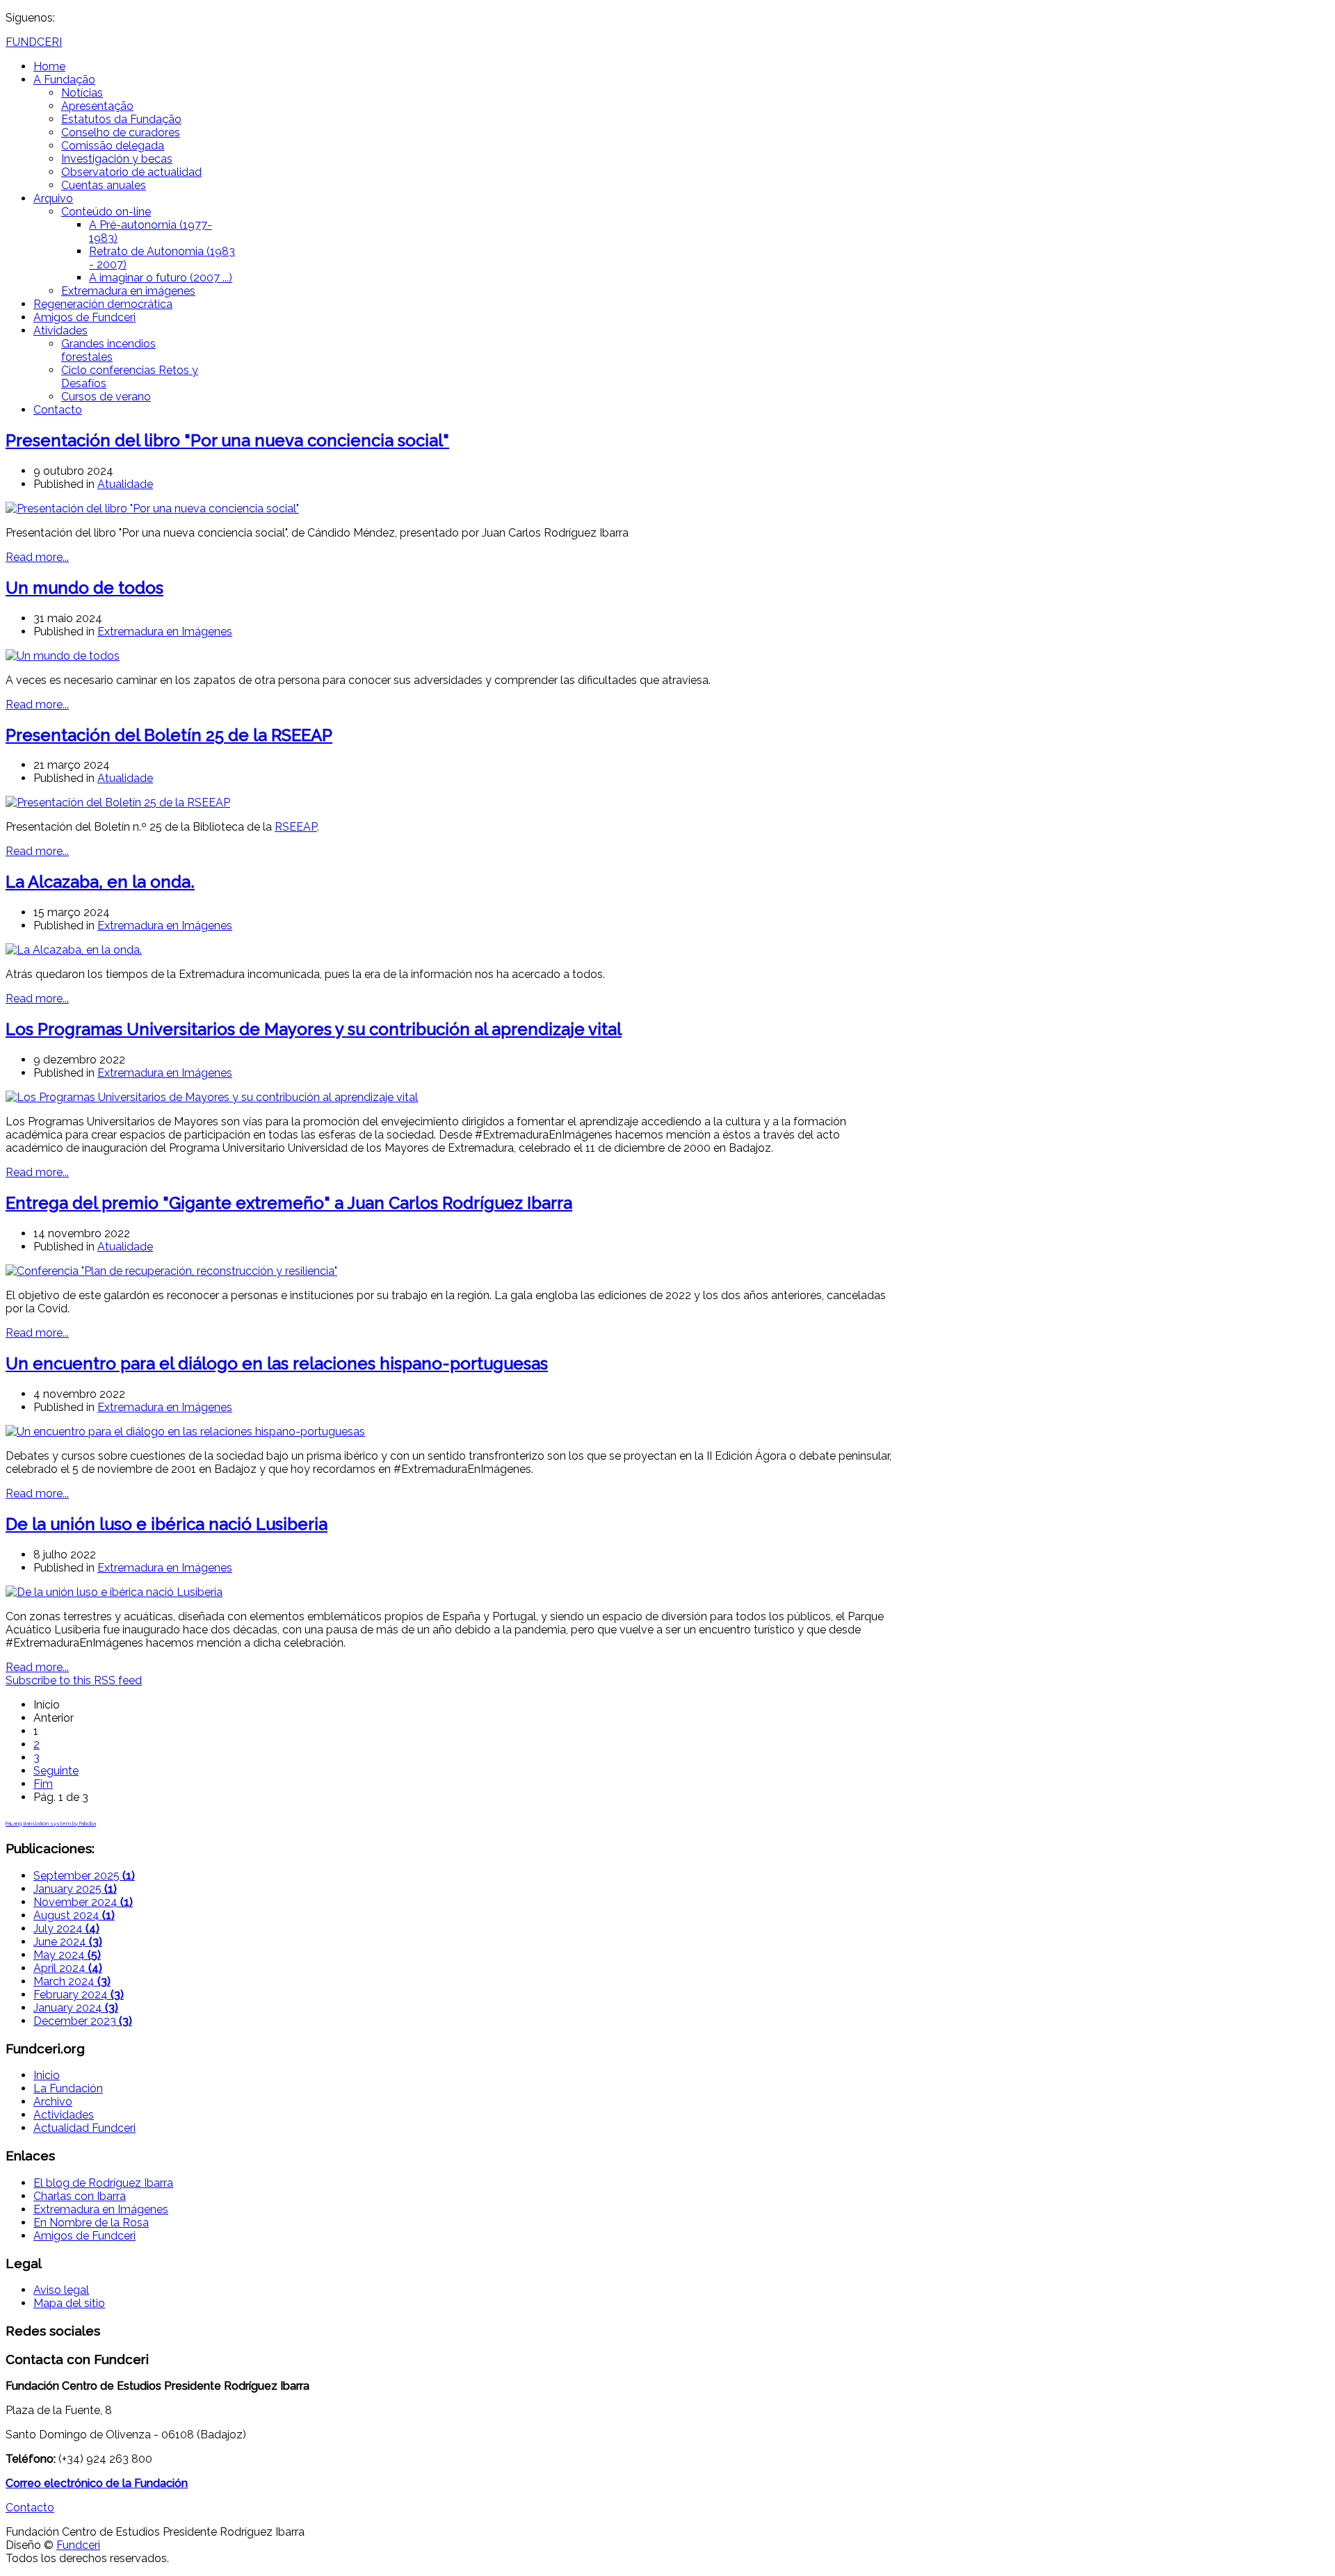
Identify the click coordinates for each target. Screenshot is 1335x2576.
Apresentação (97, 106)
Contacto (58, 410)
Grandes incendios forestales (108, 350)
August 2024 (74, 1915)
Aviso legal (61, 2290)
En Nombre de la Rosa (91, 2223)
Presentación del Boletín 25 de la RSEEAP (169, 735)
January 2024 (76, 2008)
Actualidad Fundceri (84, 2128)
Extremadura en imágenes (128, 291)
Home (49, 66)
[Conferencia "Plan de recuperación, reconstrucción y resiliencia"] (171, 1271)
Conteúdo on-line (106, 212)
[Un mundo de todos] (63, 656)
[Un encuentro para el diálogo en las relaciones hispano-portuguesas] (185, 1432)
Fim (43, 1784)
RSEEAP (296, 827)
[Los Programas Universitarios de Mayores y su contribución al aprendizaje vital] (212, 1097)
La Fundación (68, 2088)
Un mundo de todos (84, 588)
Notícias (82, 93)
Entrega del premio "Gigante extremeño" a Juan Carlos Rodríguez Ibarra (289, 1203)
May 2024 (67, 1955)
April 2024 (68, 1968)
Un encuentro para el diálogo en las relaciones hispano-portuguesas (277, 1363)
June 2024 (68, 1942)
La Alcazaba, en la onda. (100, 882)
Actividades (64, 2115)
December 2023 (83, 2021)
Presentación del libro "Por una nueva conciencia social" (227, 440)
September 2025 (84, 1876)
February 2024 (79, 1995)
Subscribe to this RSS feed (74, 1680)
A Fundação (64, 80)
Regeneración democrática (103, 304)
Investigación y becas (117, 159)
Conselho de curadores (121, 132)
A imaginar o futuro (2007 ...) (161, 278)
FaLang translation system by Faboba (51, 1823)
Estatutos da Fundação (121, 119)
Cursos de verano (106, 397)
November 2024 (83, 1902)
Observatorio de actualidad (131, 172)
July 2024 (66, 1929)
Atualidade (125, 484)
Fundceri (78, 2545)
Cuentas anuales (104, 185)
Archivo (53, 2102)
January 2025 (75, 1889)
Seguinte (56, 1771)
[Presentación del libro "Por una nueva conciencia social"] (152, 508)
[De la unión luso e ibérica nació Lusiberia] (114, 1592)
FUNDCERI (34, 42)
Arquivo (53, 198)
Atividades (60, 331)
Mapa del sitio (69, 2303)
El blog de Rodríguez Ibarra (103, 2183)
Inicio (47, 2075)
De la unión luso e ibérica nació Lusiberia (167, 1524)
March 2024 (72, 1981)
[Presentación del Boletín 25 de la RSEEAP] (118, 802)
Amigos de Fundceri (84, 317)
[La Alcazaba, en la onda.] (74, 950)
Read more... (37, 557)
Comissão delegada (113, 146)
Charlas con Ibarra (80, 2196)
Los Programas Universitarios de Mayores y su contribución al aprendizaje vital (314, 1029)
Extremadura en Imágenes (165, 631)
